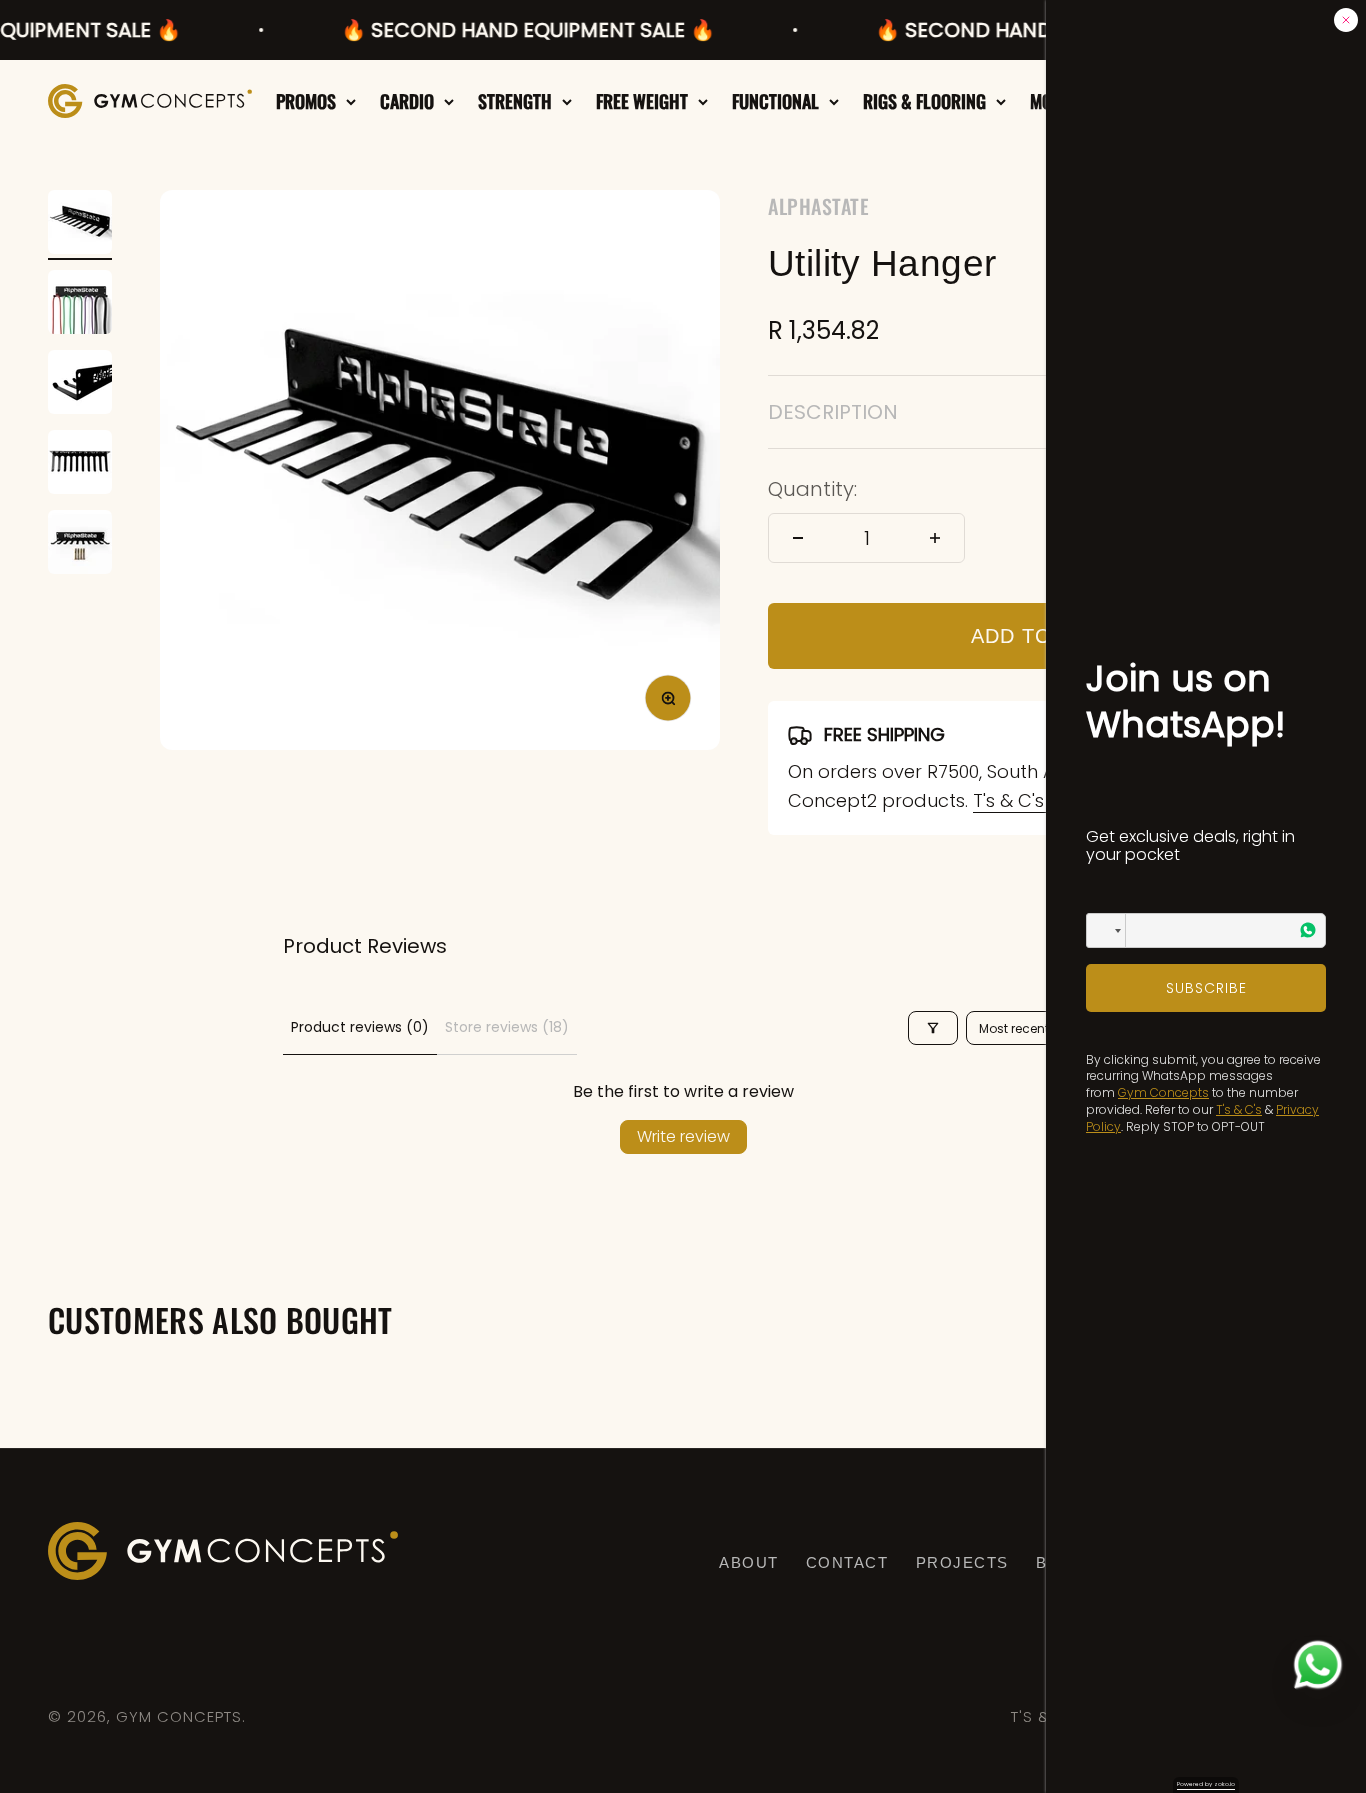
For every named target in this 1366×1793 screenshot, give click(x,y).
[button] (1106, 930)
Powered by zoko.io (1206, 1784)
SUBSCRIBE (1206, 988)
